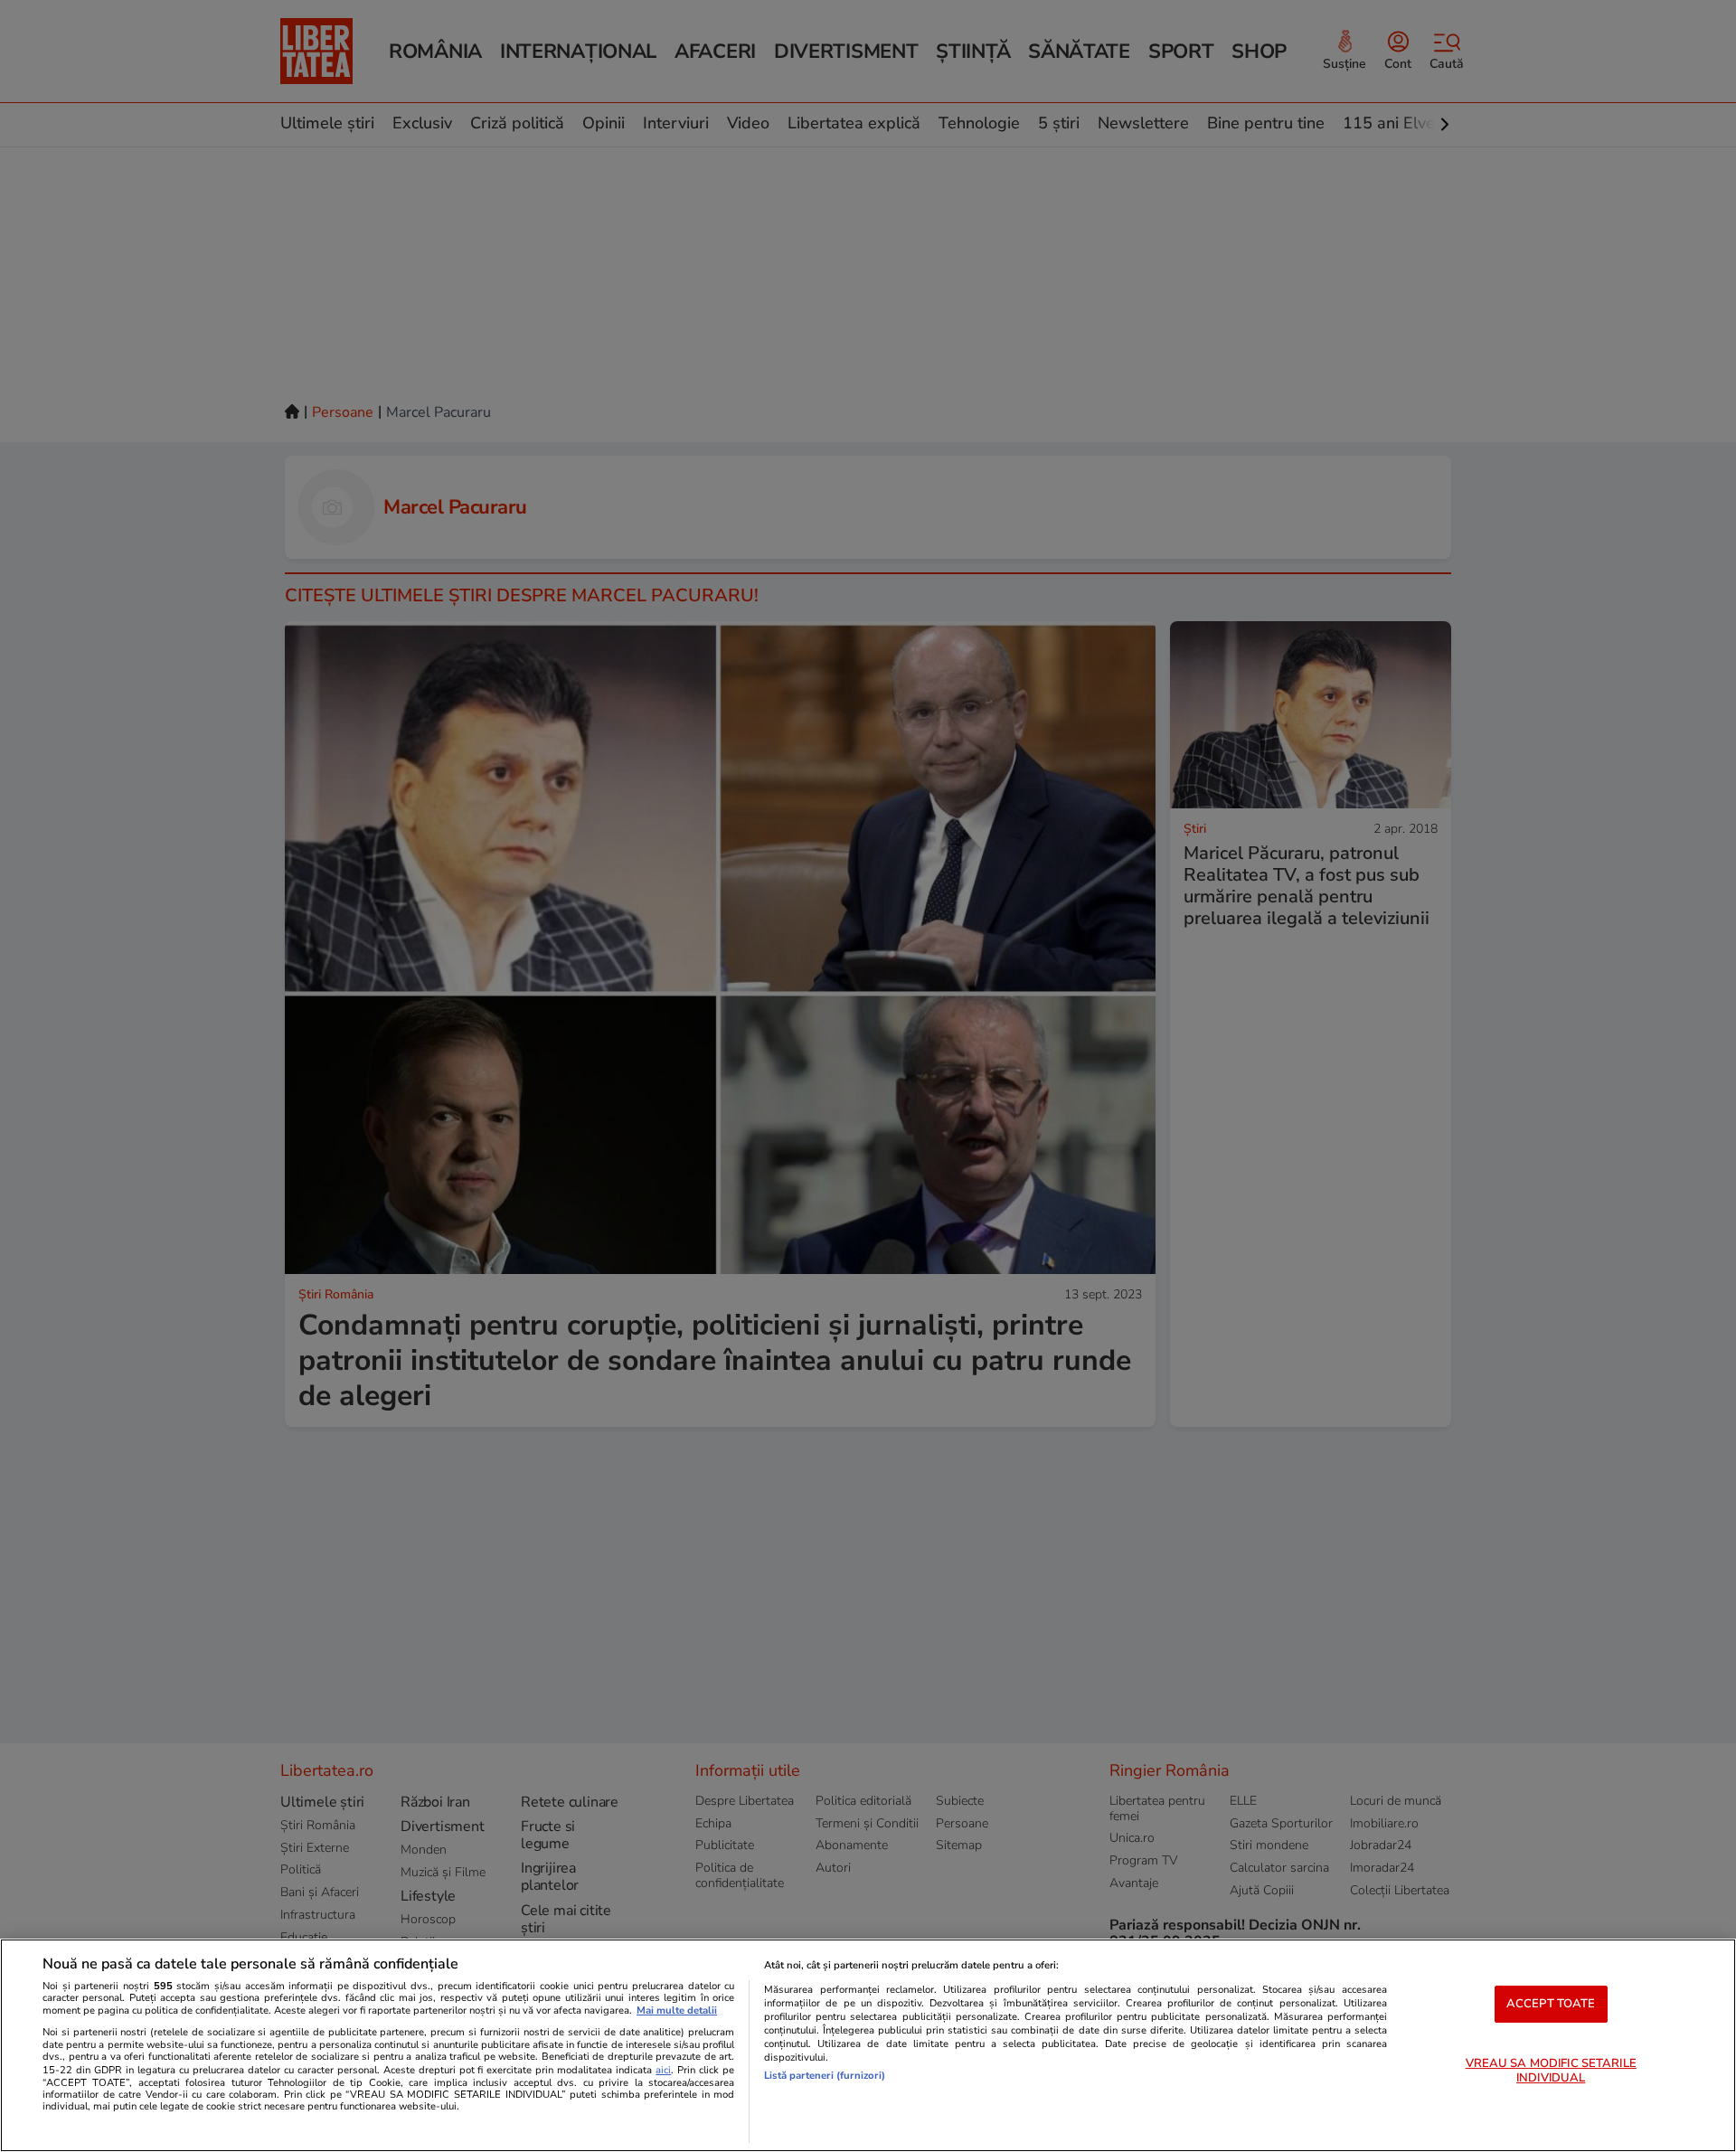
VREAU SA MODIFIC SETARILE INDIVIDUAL (1551, 2072)
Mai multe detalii (677, 2010)
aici (663, 2070)
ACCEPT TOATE (1551, 2004)
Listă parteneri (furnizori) (825, 2076)
